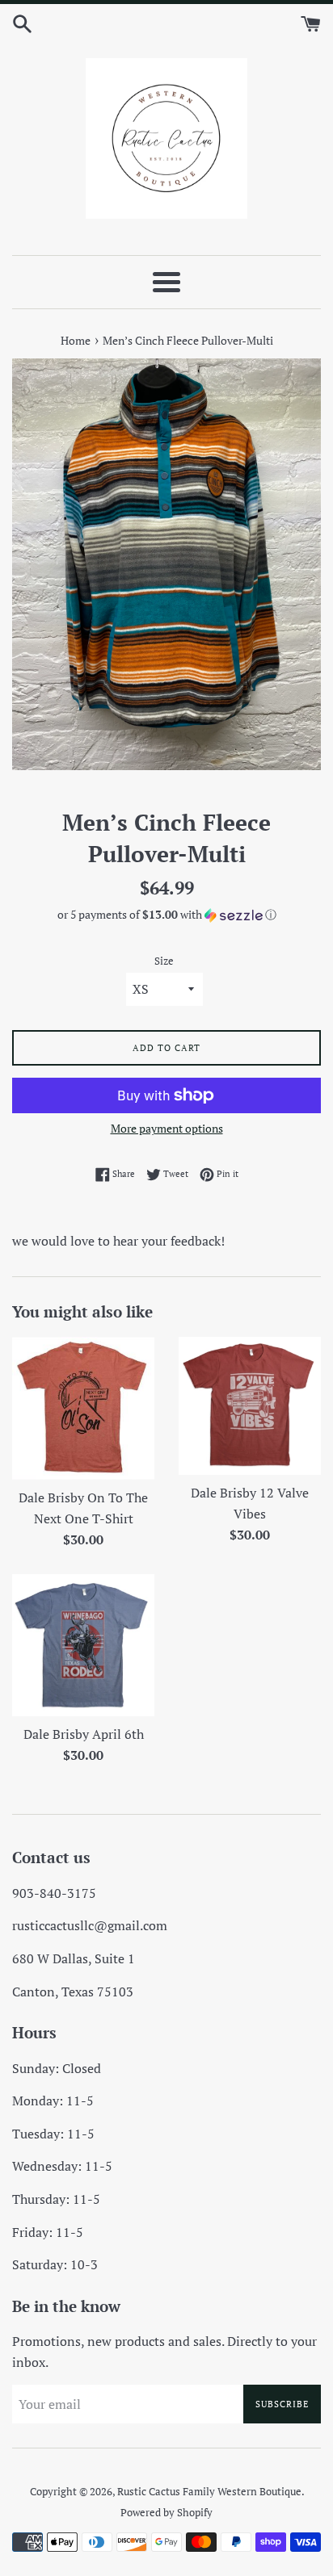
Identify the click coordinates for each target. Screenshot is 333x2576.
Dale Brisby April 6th (84, 1734)
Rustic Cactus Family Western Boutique (209, 2492)
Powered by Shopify (166, 2513)
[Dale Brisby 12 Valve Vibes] (250, 1406)
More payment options (167, 1128)
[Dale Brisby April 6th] (83, 1645)
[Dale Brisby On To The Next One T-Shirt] (83, 1408)
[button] (166, 915)
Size (164, 961)
